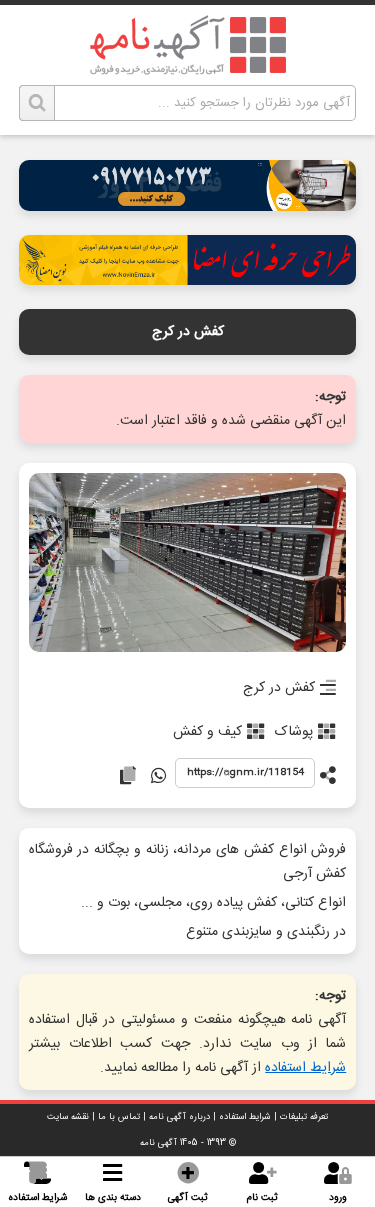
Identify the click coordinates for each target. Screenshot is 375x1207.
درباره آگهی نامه (179, 1117)
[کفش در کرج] (188, 564)
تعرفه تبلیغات (304, 1117)
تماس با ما (119, 1117)
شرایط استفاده (305, 1068)
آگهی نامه (158, 1143)
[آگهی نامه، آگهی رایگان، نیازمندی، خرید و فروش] (188, 45)
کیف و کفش (207, 732)
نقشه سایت (68, 1117)
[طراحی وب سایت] (188, 205)
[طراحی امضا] (188, 279)
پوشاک (294, 732)
